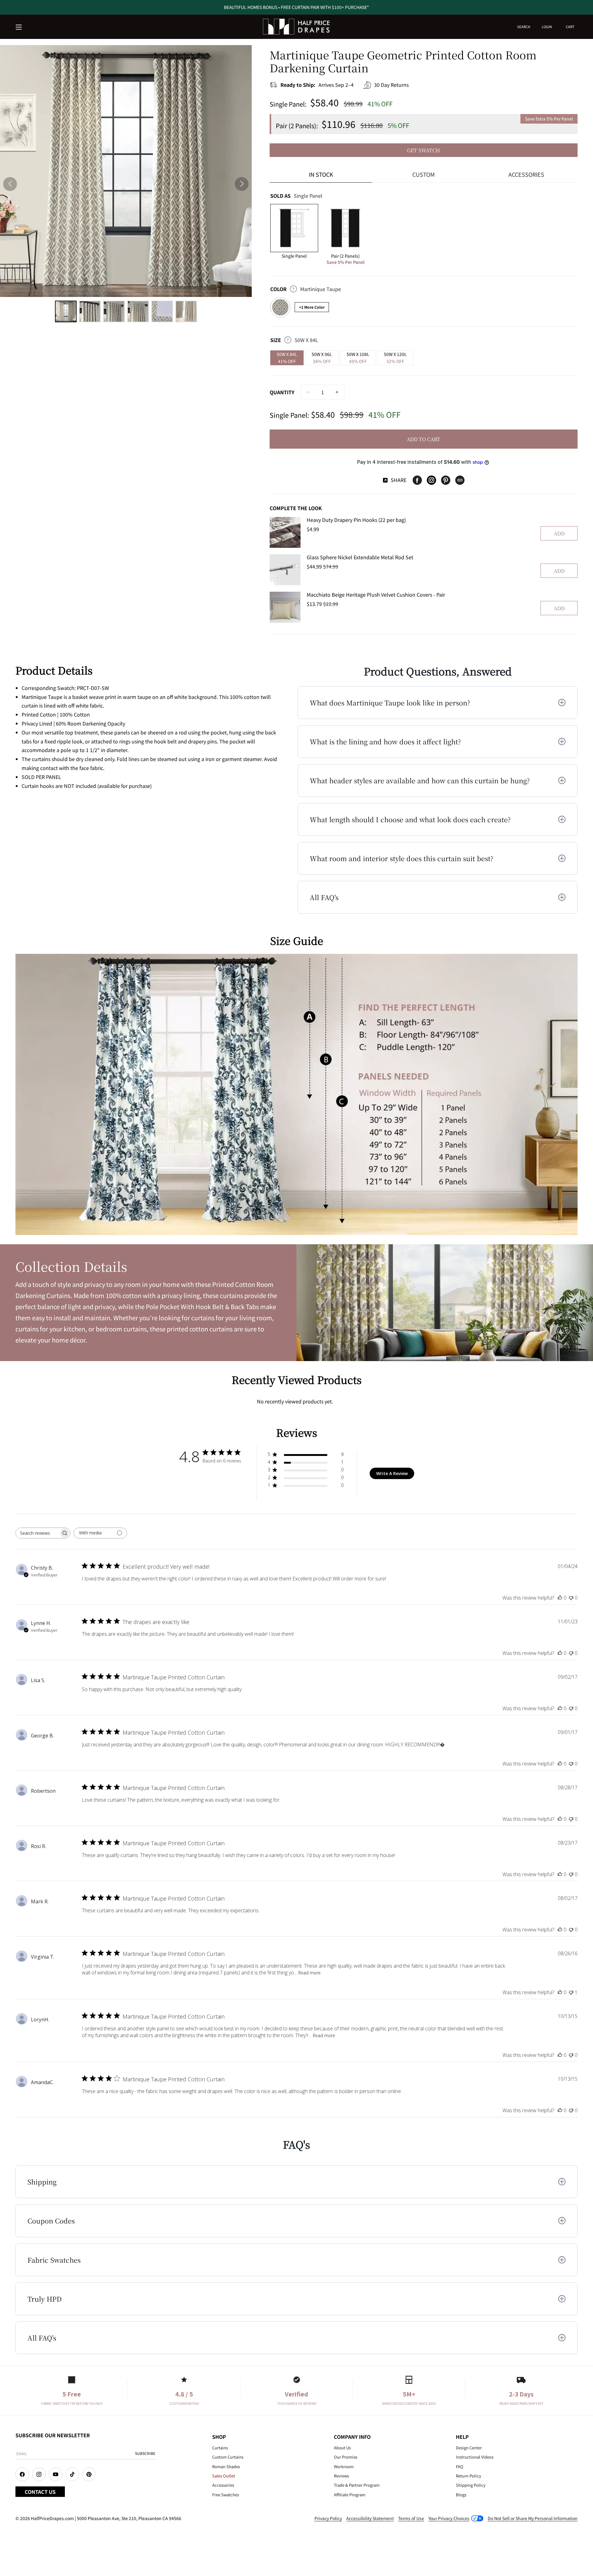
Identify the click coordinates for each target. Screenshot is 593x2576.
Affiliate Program (350, 2495)
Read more (309, 1973)
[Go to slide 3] (114, 311)
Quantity (282, 392)
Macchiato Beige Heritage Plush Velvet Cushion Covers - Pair (376, 594)
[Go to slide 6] (186, 311)
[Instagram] (431, 480)
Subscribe (145, 2453)
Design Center (469, 2448)
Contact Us (40, 2492)
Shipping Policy (471, 2485)
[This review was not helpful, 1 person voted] (571, 1992)
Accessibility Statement (370, 2518)
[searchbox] (37, 1533)
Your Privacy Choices (449, 2518)
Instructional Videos (475, 2457)
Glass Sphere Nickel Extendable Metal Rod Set (360, 557)
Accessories (526, 174)
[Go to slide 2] (90, 311)
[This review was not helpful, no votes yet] (571, 1598)
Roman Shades (226, 2466)
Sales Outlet (224, 2476)
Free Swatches (226, 2495)
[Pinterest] (446, 480)
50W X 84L (287, 358)
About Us (342, 2448)
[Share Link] (460, 480)
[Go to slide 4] (138, 311)
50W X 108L (358, 358)
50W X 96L (322, 358)
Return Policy (469, 2476)
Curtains (220, 2448)
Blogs (461, 2495)
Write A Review (392, 1473)
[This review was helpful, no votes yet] (560, 1598)
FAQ (460, 2466)
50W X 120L (395, 358)
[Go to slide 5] (162, 311)
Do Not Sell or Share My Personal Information (533, 2518)
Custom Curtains (228, 2457)
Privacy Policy (328, 2518)
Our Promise (346, 2457)
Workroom (344, 2466)
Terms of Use (411, 2518)
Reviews (341, 2476)
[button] (19, 27)
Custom (424, 174)
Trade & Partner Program (357, 2485)
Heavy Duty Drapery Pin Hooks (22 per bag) (356, 520)
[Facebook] (417, 480)
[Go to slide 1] (66, 311)
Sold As (296, 196)
